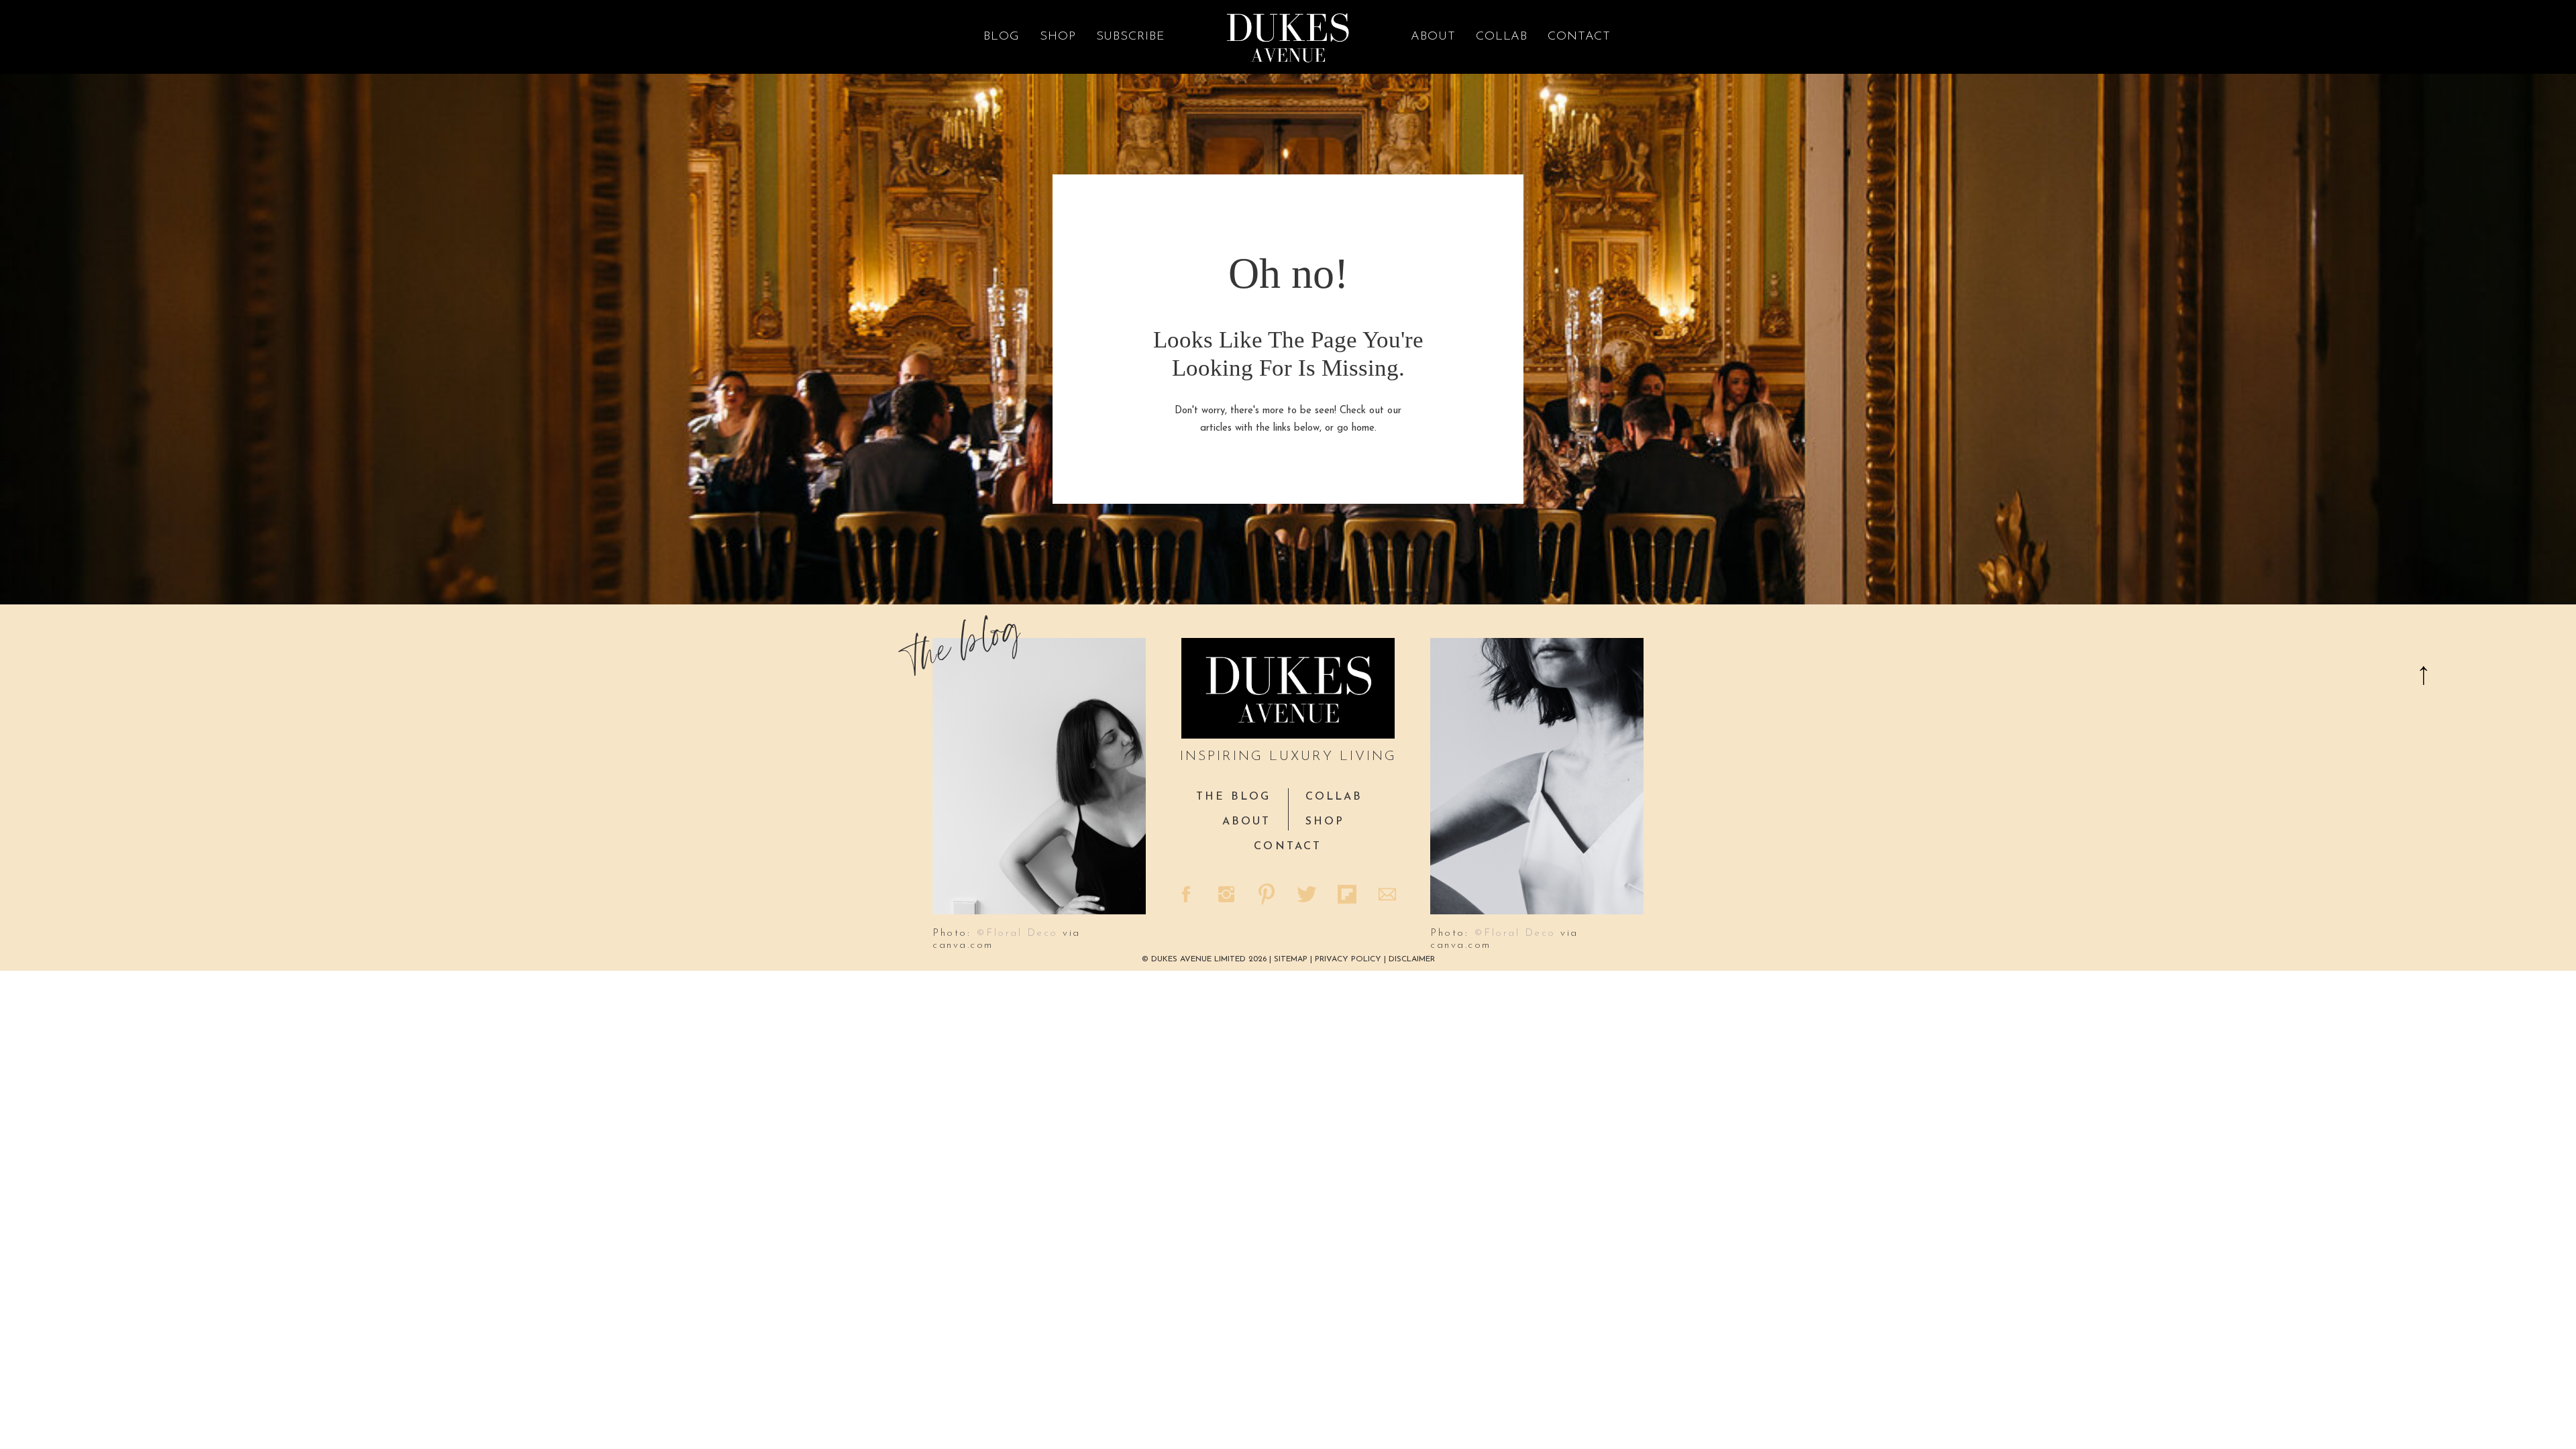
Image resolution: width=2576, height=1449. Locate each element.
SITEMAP (1292, 959)
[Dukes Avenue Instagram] (1228, 896)
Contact (1579, 37)
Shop (1058, 37)
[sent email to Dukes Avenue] (1389, 896)
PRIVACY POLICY (1348, 959)
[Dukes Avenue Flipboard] (1348, 896)
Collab (1502, 37)
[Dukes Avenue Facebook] (1187, 896)
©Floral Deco (1017, 933)
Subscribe (1131, 37)
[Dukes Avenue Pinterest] (1268, 896)
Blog (1002, 37)
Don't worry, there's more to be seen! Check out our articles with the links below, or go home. (1288, 420)
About (1433, 37)
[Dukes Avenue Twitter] (1308, 896)
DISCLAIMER (1412, 959)
